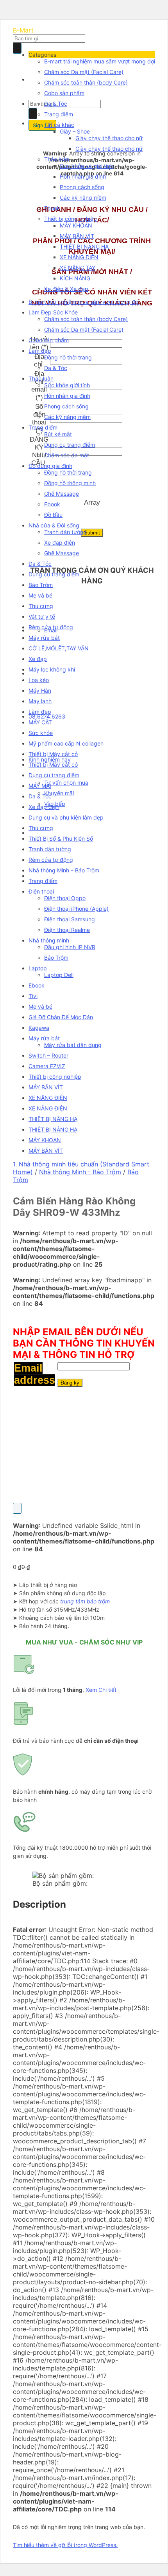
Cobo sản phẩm (64, 93)
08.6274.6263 (47, 716)
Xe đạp (38, 659)
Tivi (33, 996)
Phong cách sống (82, 187)
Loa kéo (39, 680)
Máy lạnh (40, 701)
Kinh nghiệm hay (50, 759)
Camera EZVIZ (47, 1066)
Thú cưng (41, 606)
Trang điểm (59, 114)
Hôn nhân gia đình (83, 176)
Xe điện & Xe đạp (66, 289)
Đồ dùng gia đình (50, 466)
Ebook (52, 208)
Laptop (38, 968)
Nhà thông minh (49, 940)
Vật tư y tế (42, 616)
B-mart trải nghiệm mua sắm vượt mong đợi (100, 61)
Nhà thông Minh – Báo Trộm (64, 870)
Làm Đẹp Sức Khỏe (53, 312)
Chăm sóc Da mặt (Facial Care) (84, 72)
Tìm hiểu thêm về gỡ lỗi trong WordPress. (65, 2545)
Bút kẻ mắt (58, 434)
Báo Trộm (41, 585)
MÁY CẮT (40, 722)
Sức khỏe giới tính (67, 385)
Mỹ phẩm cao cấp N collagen (66, 743)
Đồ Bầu (53, 515)
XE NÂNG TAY (78, 268)
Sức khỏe (41, 733)
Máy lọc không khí (52, 669)
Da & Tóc (56, 104)
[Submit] (17, 48)
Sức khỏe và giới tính (87, 166)
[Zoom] (17, 1508)
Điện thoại (41, 891)
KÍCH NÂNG (75, 278)
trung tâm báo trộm (85, 1601)
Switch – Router (48, 1055)
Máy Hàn (40, 690)
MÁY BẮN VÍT (77, 236)
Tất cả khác (59, 125)
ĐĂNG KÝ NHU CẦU (39, 451)
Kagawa (39, 1028)
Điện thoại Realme (67, 930)
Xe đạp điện (60, 542)
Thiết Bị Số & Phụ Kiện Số (61, 839)
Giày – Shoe (75, 131)
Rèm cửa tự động (51, 627)
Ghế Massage (62, 494)
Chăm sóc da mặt (67, 455)
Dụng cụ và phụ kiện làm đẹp (66, 817)
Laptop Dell (59, 975)
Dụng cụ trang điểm (70, 445)
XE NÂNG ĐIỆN (79, 257)
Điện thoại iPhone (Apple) (76, 909)
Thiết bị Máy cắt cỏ (53, 754)
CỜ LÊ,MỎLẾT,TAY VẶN (59, 648)
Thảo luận (57, 159)
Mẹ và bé (40, 595)
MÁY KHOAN (76, 225)
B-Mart (23, 30)
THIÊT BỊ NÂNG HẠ (84, 246)
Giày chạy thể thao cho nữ (109, 138)
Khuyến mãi (59, 793)
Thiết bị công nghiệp (71, 219)
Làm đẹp (40, 351)
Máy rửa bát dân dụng (73, 1045)
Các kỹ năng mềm (83, 198)
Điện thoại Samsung (70, 919)
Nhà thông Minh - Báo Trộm (80, 1172)
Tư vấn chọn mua (66, 783)
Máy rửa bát (44, 638)
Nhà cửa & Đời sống (54, 525)
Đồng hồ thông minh (70, 483)
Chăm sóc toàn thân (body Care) (86, 82)
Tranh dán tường (65, 532)
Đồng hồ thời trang (68, 357)
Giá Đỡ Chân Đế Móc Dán (61, 1017)
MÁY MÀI (40, 786)
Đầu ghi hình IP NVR (70, 947)
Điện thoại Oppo (65, 898)
